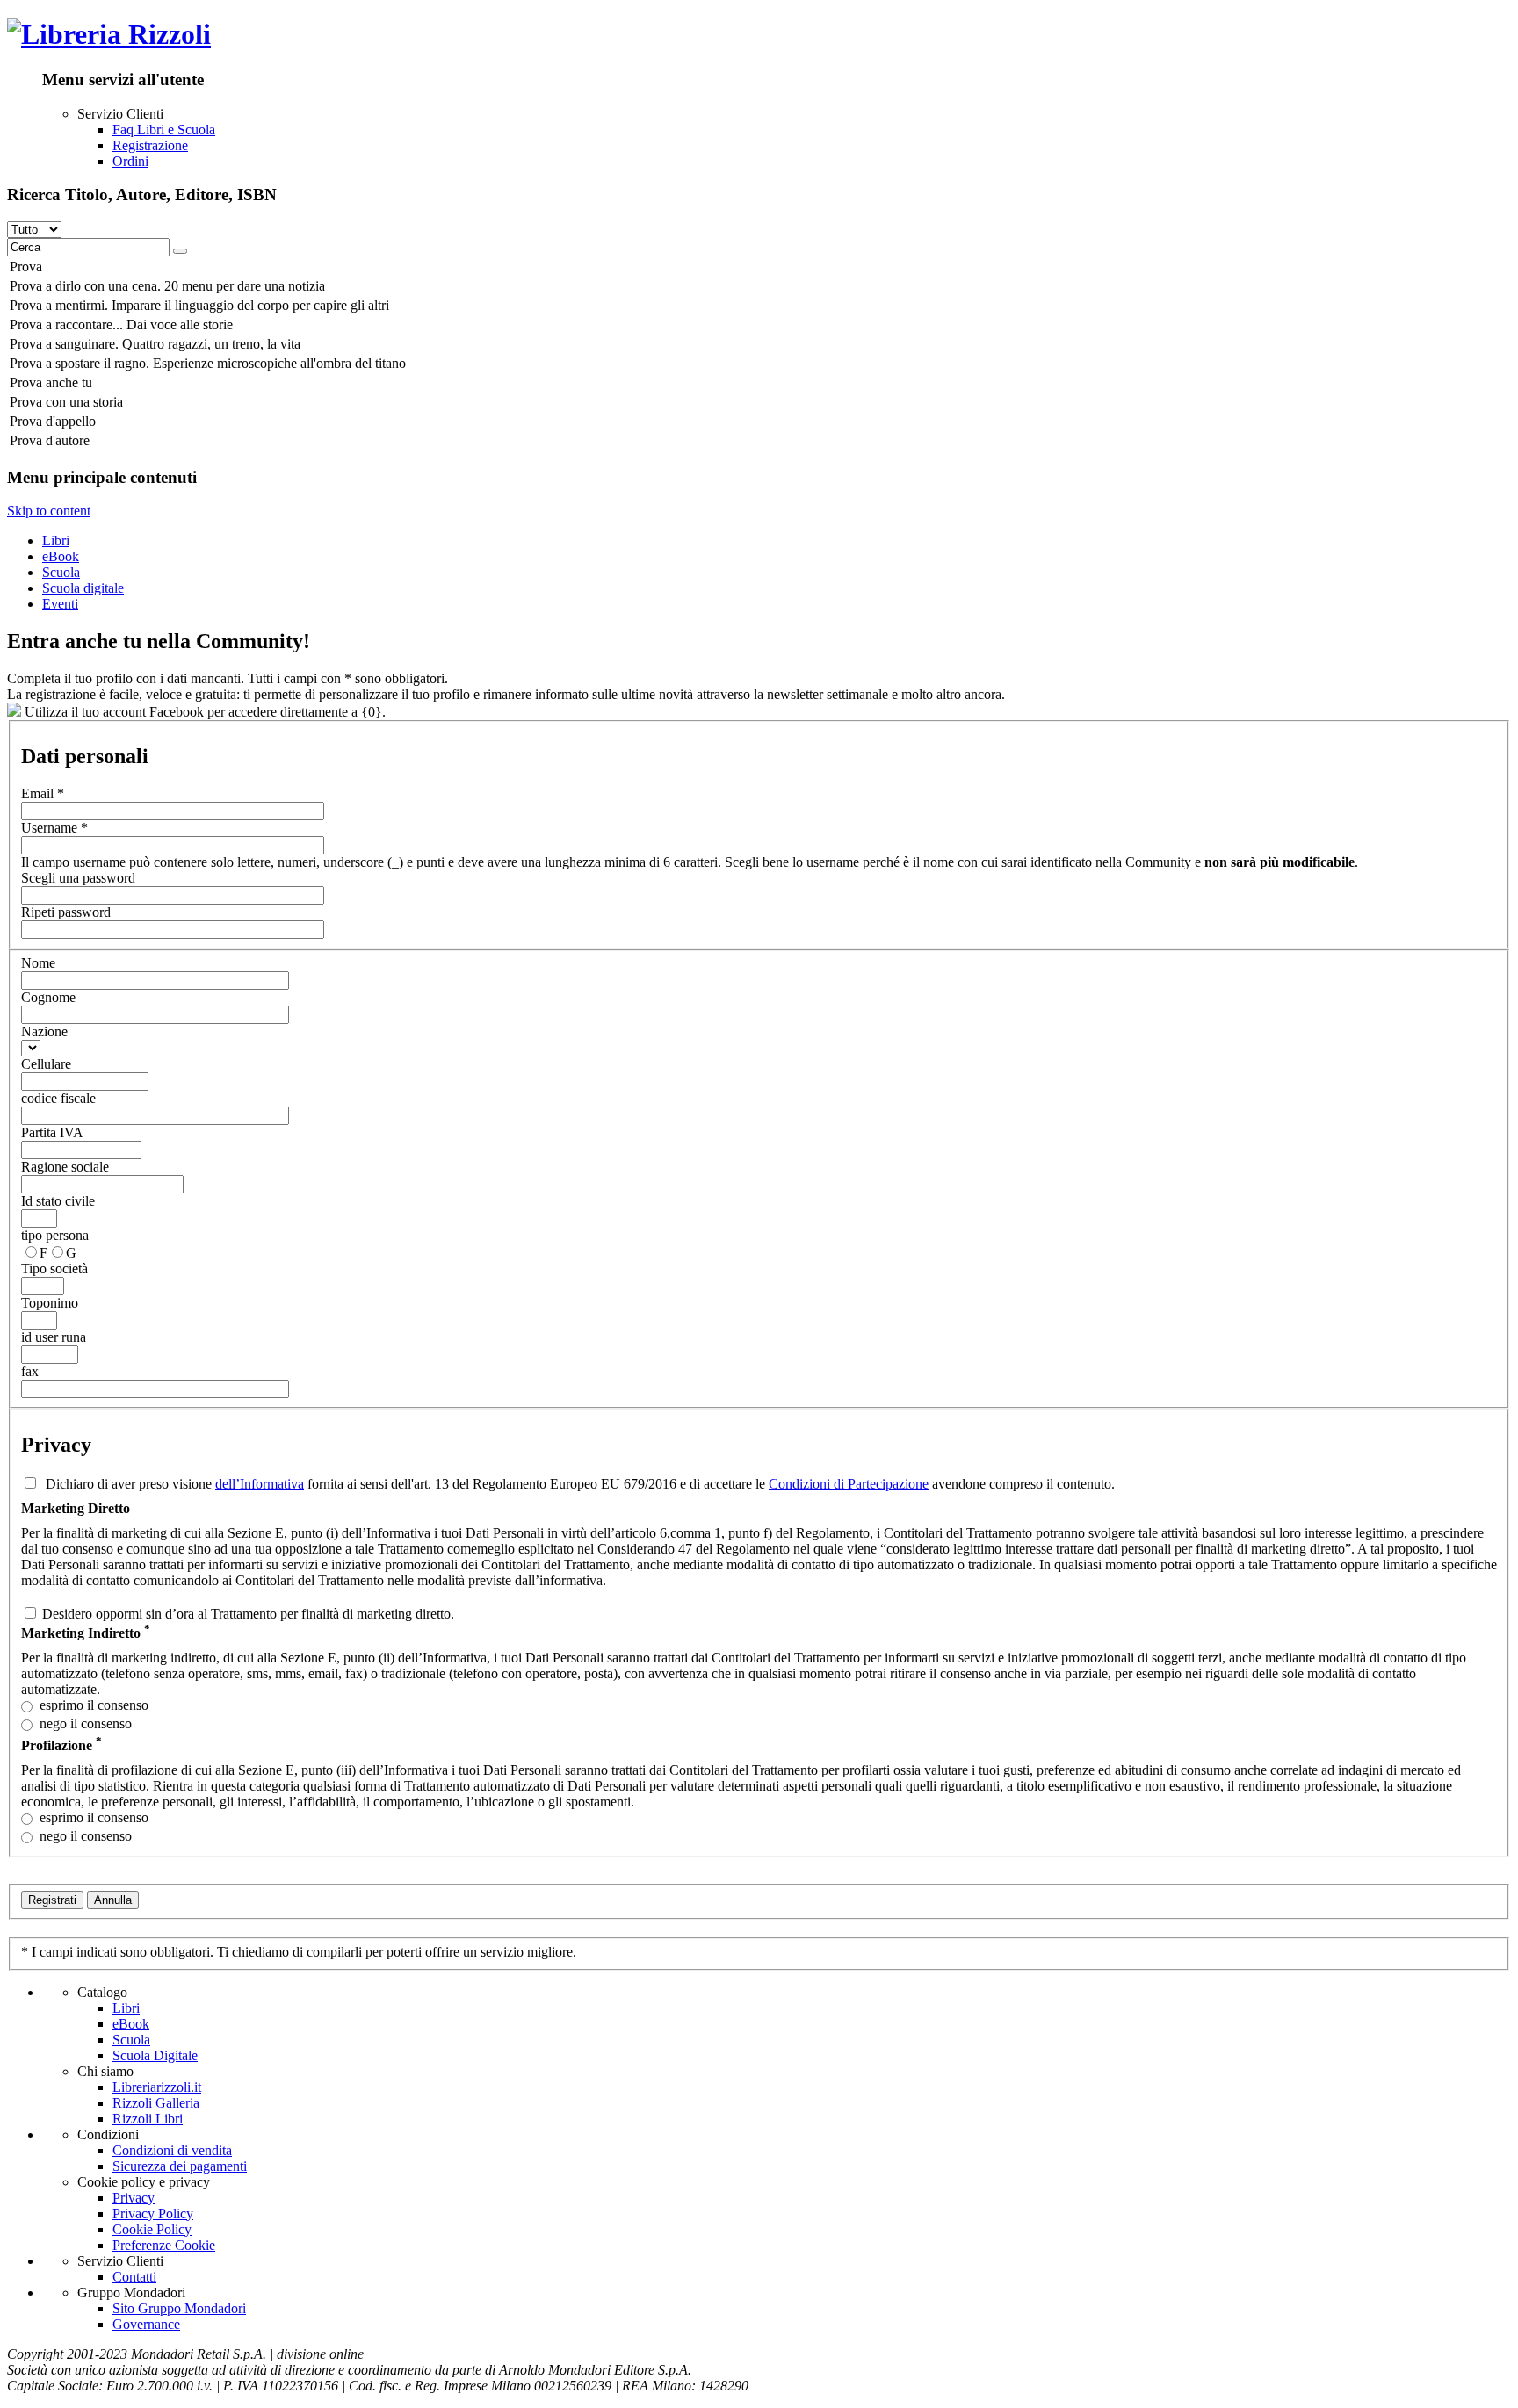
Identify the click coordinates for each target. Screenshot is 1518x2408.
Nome (38, 963)
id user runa (54, 1337)
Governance (146, 2324)
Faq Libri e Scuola (164, 130)
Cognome (48, 997)
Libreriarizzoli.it (157, 2087)
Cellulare (46, 1064)
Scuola (61, 572)
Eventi (60, 604)
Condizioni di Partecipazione (849, 1484)
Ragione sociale (65, 1167)
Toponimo (50, 1303)
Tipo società (54, 1269)
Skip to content (49, 511)
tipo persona (55, 1235)
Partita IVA (52, 1132)
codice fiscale (58, 1098)
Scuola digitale (83, 588)
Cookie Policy (152, 2229)
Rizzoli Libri (148, 2119)
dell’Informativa (260, 1484)
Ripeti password (66, 912)
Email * (43, 793)
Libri (56, 541)
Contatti (134, 2277)
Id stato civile (58, 1201)
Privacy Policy (153, 2213)
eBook (61, 556)
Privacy (134, 2198)
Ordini (130, 161)
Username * (54, 828)
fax (30, 1371)
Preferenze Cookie (164, 2245)
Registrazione (150, 145)
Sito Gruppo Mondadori (179, 2308)
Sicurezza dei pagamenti (180, 2166)
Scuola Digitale (155, 2055)
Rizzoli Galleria (156, 2103)
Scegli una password (78, 878)
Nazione (44, 1031)
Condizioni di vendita (172, 2150)
